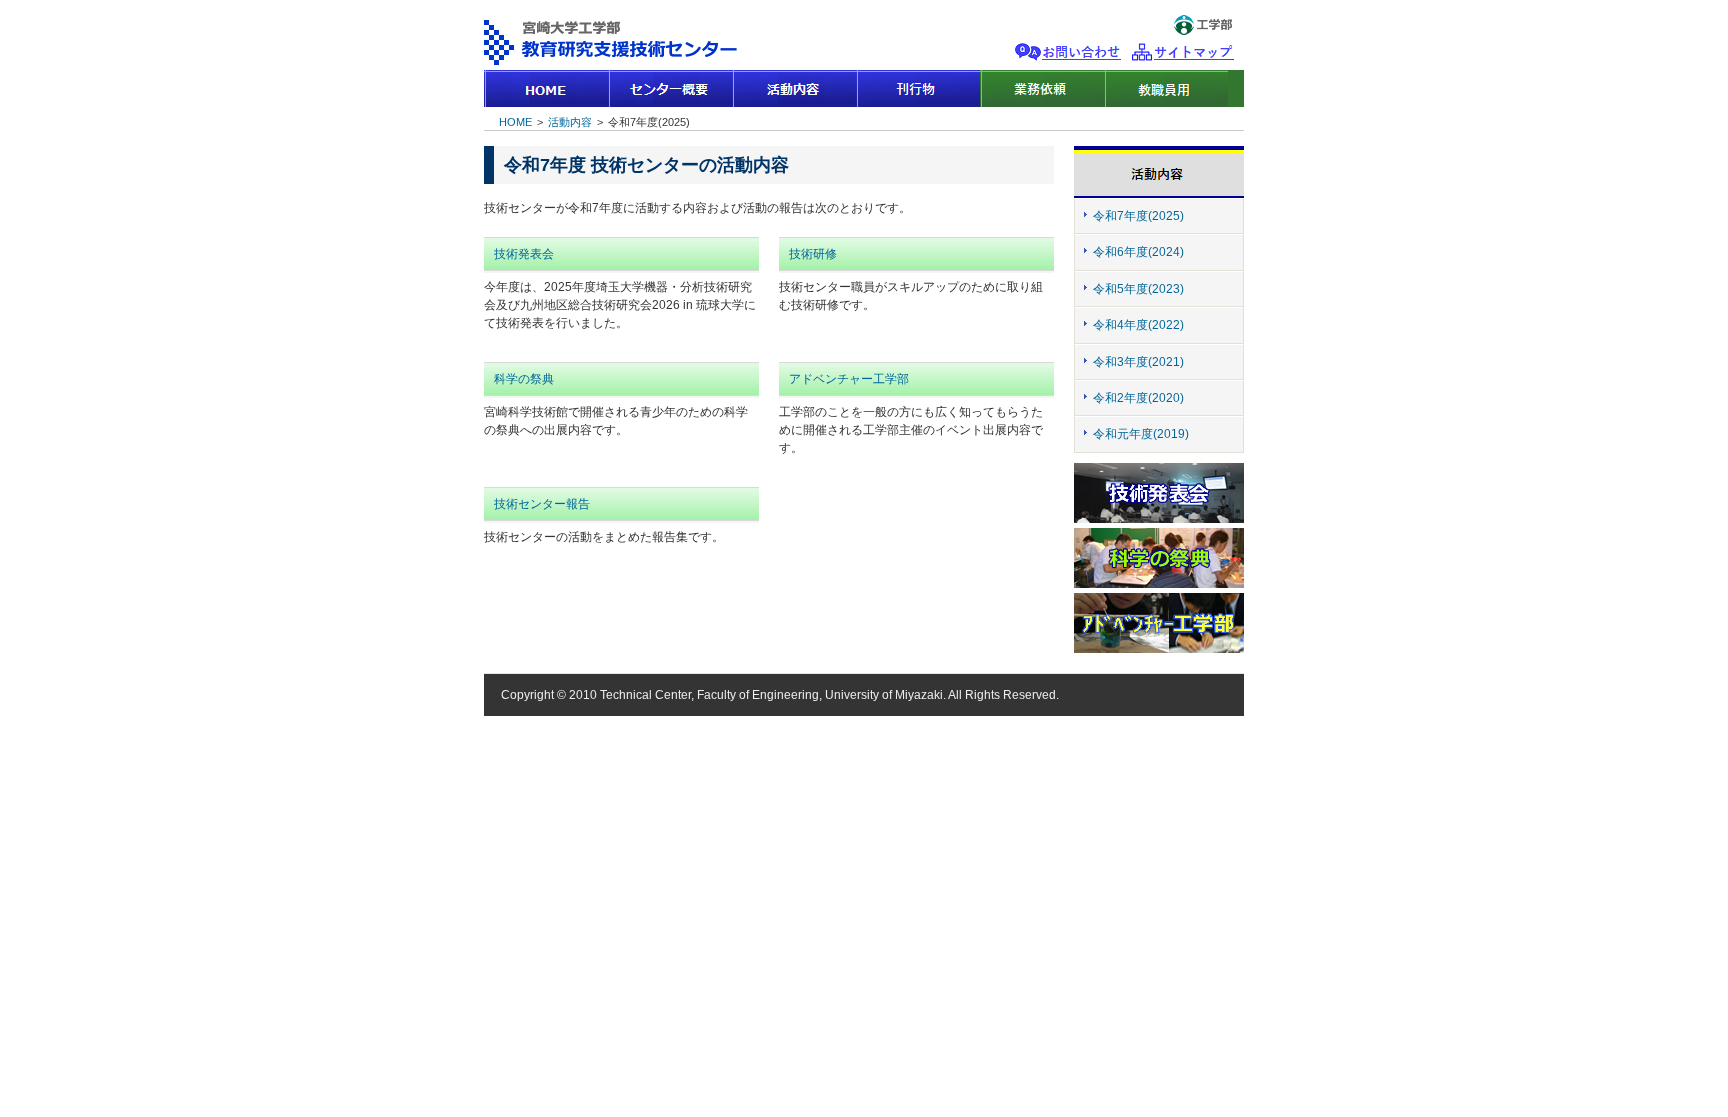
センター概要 (670, 88)
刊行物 (918, 88)
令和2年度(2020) (1138, 398)
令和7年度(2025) (1138, 216)
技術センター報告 (542, 504)
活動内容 (794, 88)
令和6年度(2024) (1138, 252)
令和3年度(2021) (1138, 362)
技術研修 (813, 254)
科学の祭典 (524, 379)
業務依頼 (1042, 88)
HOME (546, 88)
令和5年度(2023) (1138, 289)
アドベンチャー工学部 (849, 379)
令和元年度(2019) (1141, 434)
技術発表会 (524, 254)
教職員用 (1166, 88)
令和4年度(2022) (1138, 325)
